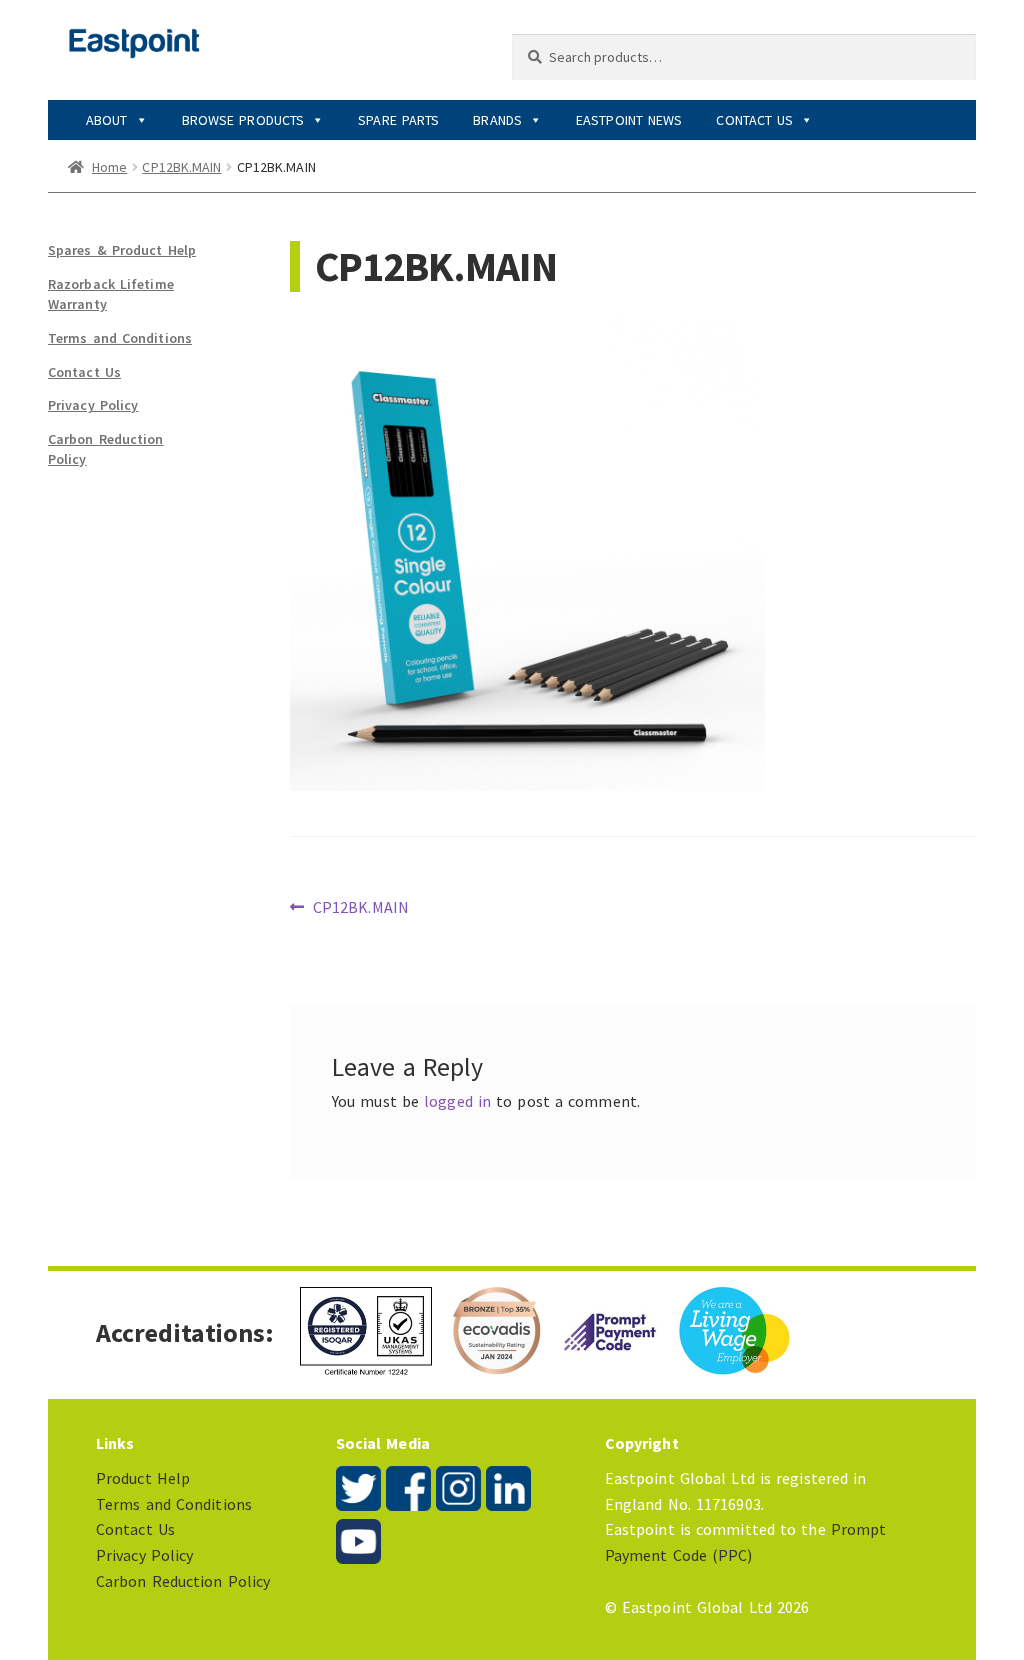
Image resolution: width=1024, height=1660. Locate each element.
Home (109, 167)
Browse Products (243, 120)
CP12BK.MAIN (181, 167)
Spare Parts (398, 120)
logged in (457, 1101)
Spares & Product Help (122, 250)
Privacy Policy (93, 405)
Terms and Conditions (120, 338)
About (107, 120)
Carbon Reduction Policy (183, 1581)
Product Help (143, 1478)
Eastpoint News (629, 120)
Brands (497, 120)
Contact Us (754, 120)
